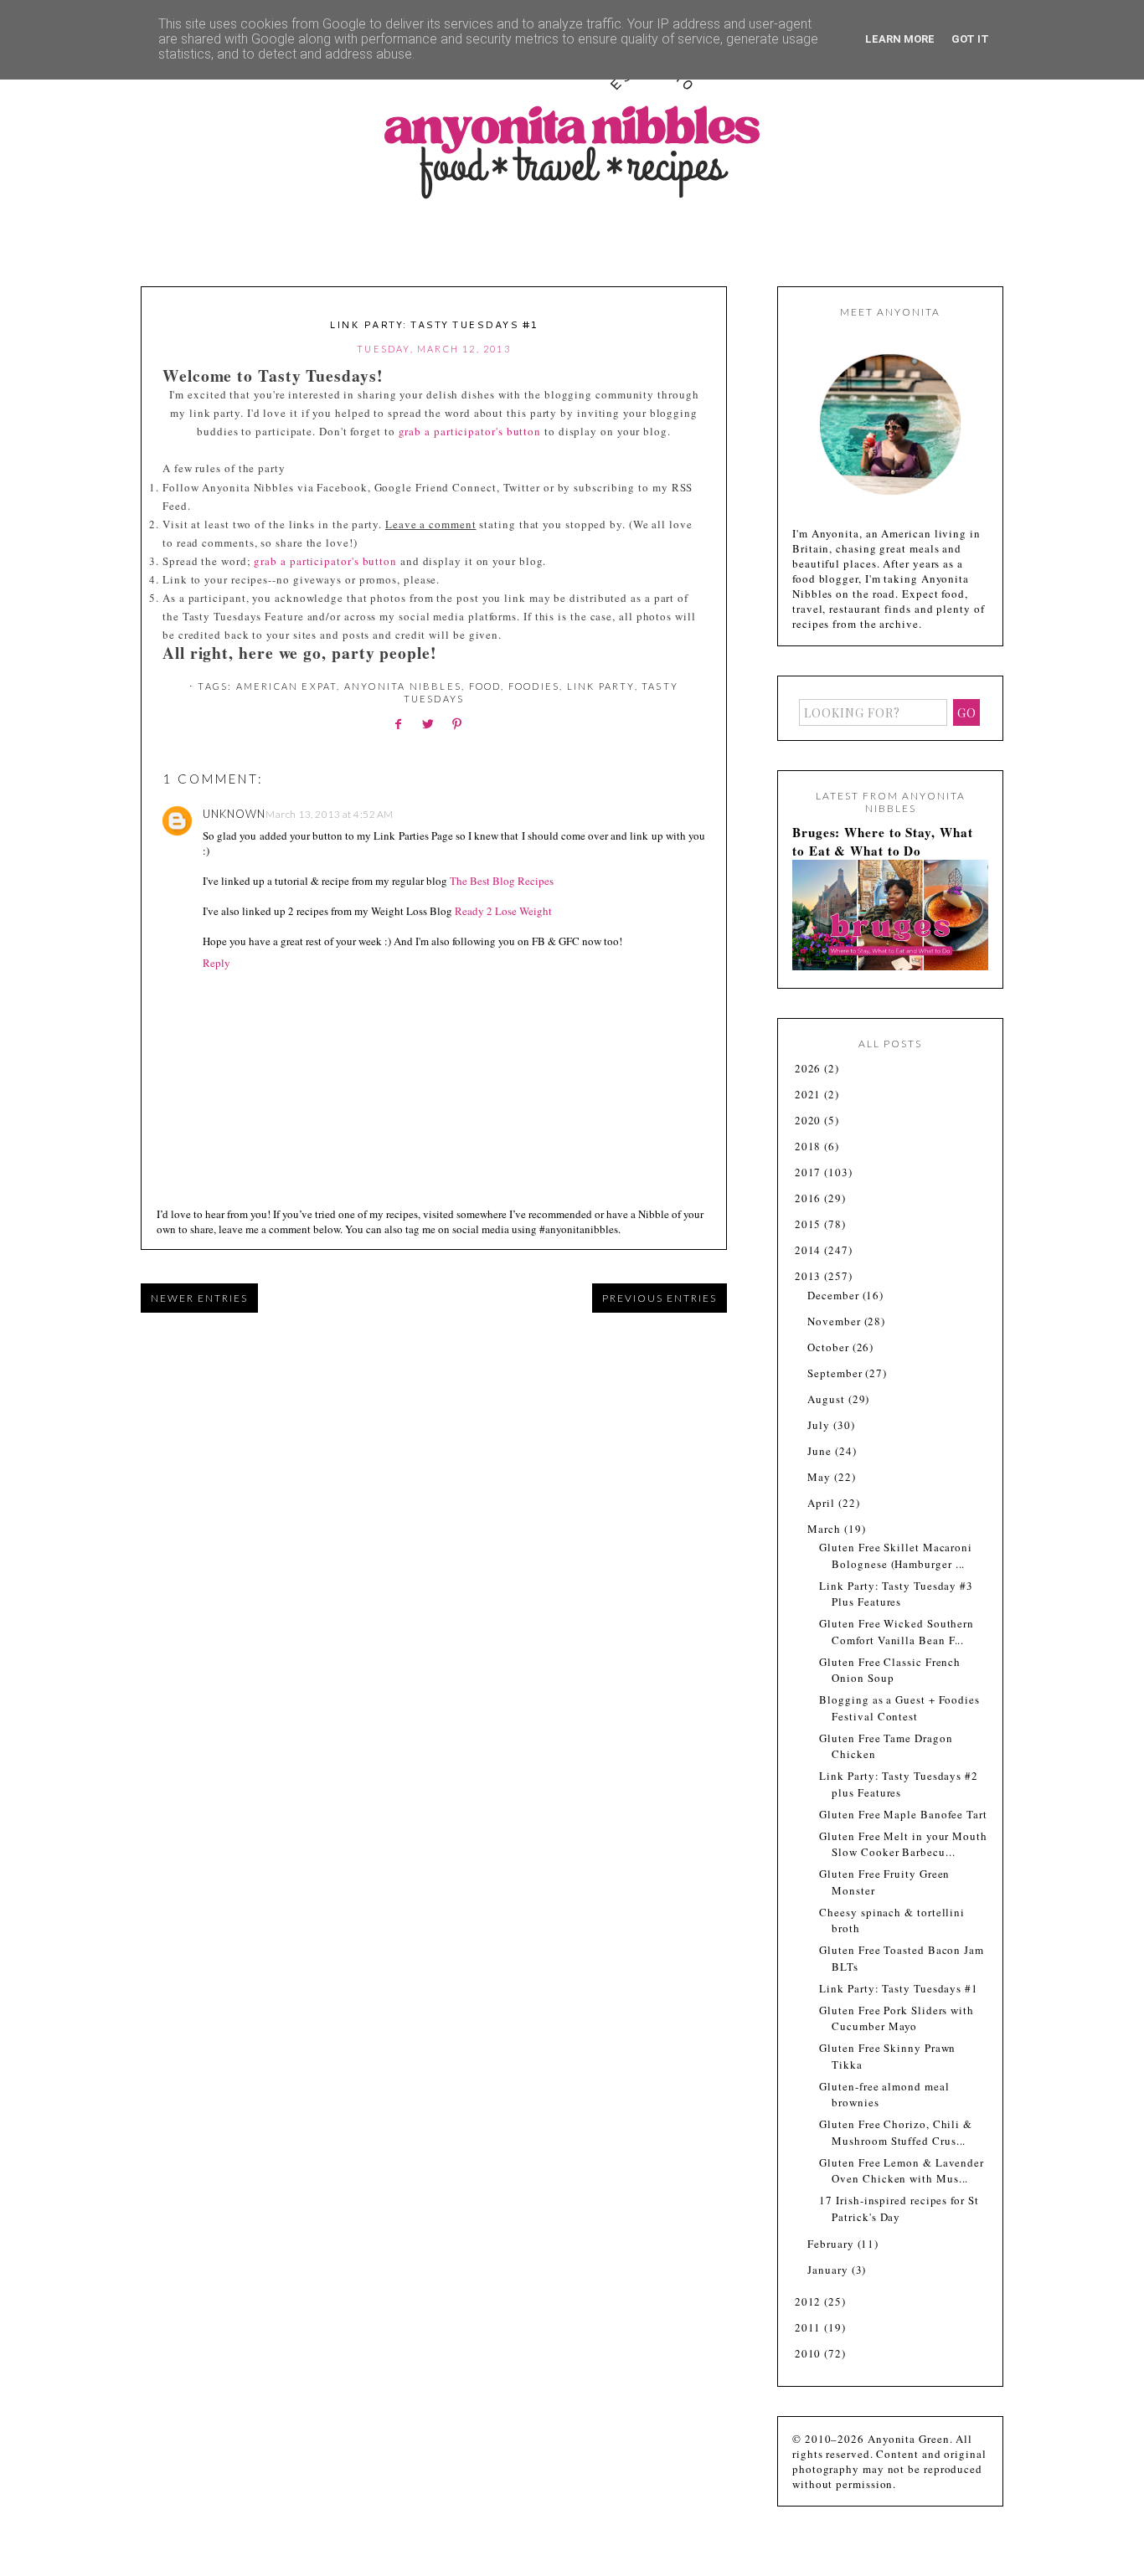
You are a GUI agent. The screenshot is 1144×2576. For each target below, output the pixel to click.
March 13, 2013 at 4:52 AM (330, 814)
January (829, 2270)
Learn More (900, 39)
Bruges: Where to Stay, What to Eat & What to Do (883, 841)
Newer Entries (199, 1298)
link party (601, 686)
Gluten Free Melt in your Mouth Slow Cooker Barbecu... (903, 1844)
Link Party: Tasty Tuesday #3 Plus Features (896, 1594)
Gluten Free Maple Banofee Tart (903, 1814)
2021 (810, 1094)
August (827, 1399)
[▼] (794, 1276)
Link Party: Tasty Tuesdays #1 (898, 1988)
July (820, 1425)
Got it (970, 39)
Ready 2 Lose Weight (503, 911)
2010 (810, 2353)
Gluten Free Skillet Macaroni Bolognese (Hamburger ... (895, 1555)
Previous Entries (660, 1298)
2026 (810, 1068)
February (832, 2244)
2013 (810, 1276)
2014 (810, 1250)
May (821, 1477)
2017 (810, 1172)
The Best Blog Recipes (502, 881)
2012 (810, 2301)
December (835, 1295)
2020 (810, 1120)
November (835, 1321)
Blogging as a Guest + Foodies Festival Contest (899, 1708)
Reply (216, 963)
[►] (794, 1069)
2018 (810, 1146)
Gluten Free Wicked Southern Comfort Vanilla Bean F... (897, 1632)
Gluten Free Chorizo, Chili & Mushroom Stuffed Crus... (895, 2132)
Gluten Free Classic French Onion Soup (890, 1670)
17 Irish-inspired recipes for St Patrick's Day (899, 2208)
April (822, 1503)
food (485, 686)
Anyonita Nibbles (403, 686)
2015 (810, 1224)
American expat (287, 686)
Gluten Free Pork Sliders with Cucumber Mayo (896, 2018)
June (821, 1451)
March (825, 1529)
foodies (534, 686)
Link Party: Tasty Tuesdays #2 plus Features (898, 1784)
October (830, 1347)
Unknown (234, 814)
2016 (810, 1198)
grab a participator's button (470, 431)
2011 (810, 2327)
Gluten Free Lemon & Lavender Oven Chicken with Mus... (901, 2171)
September (836, 1373)
